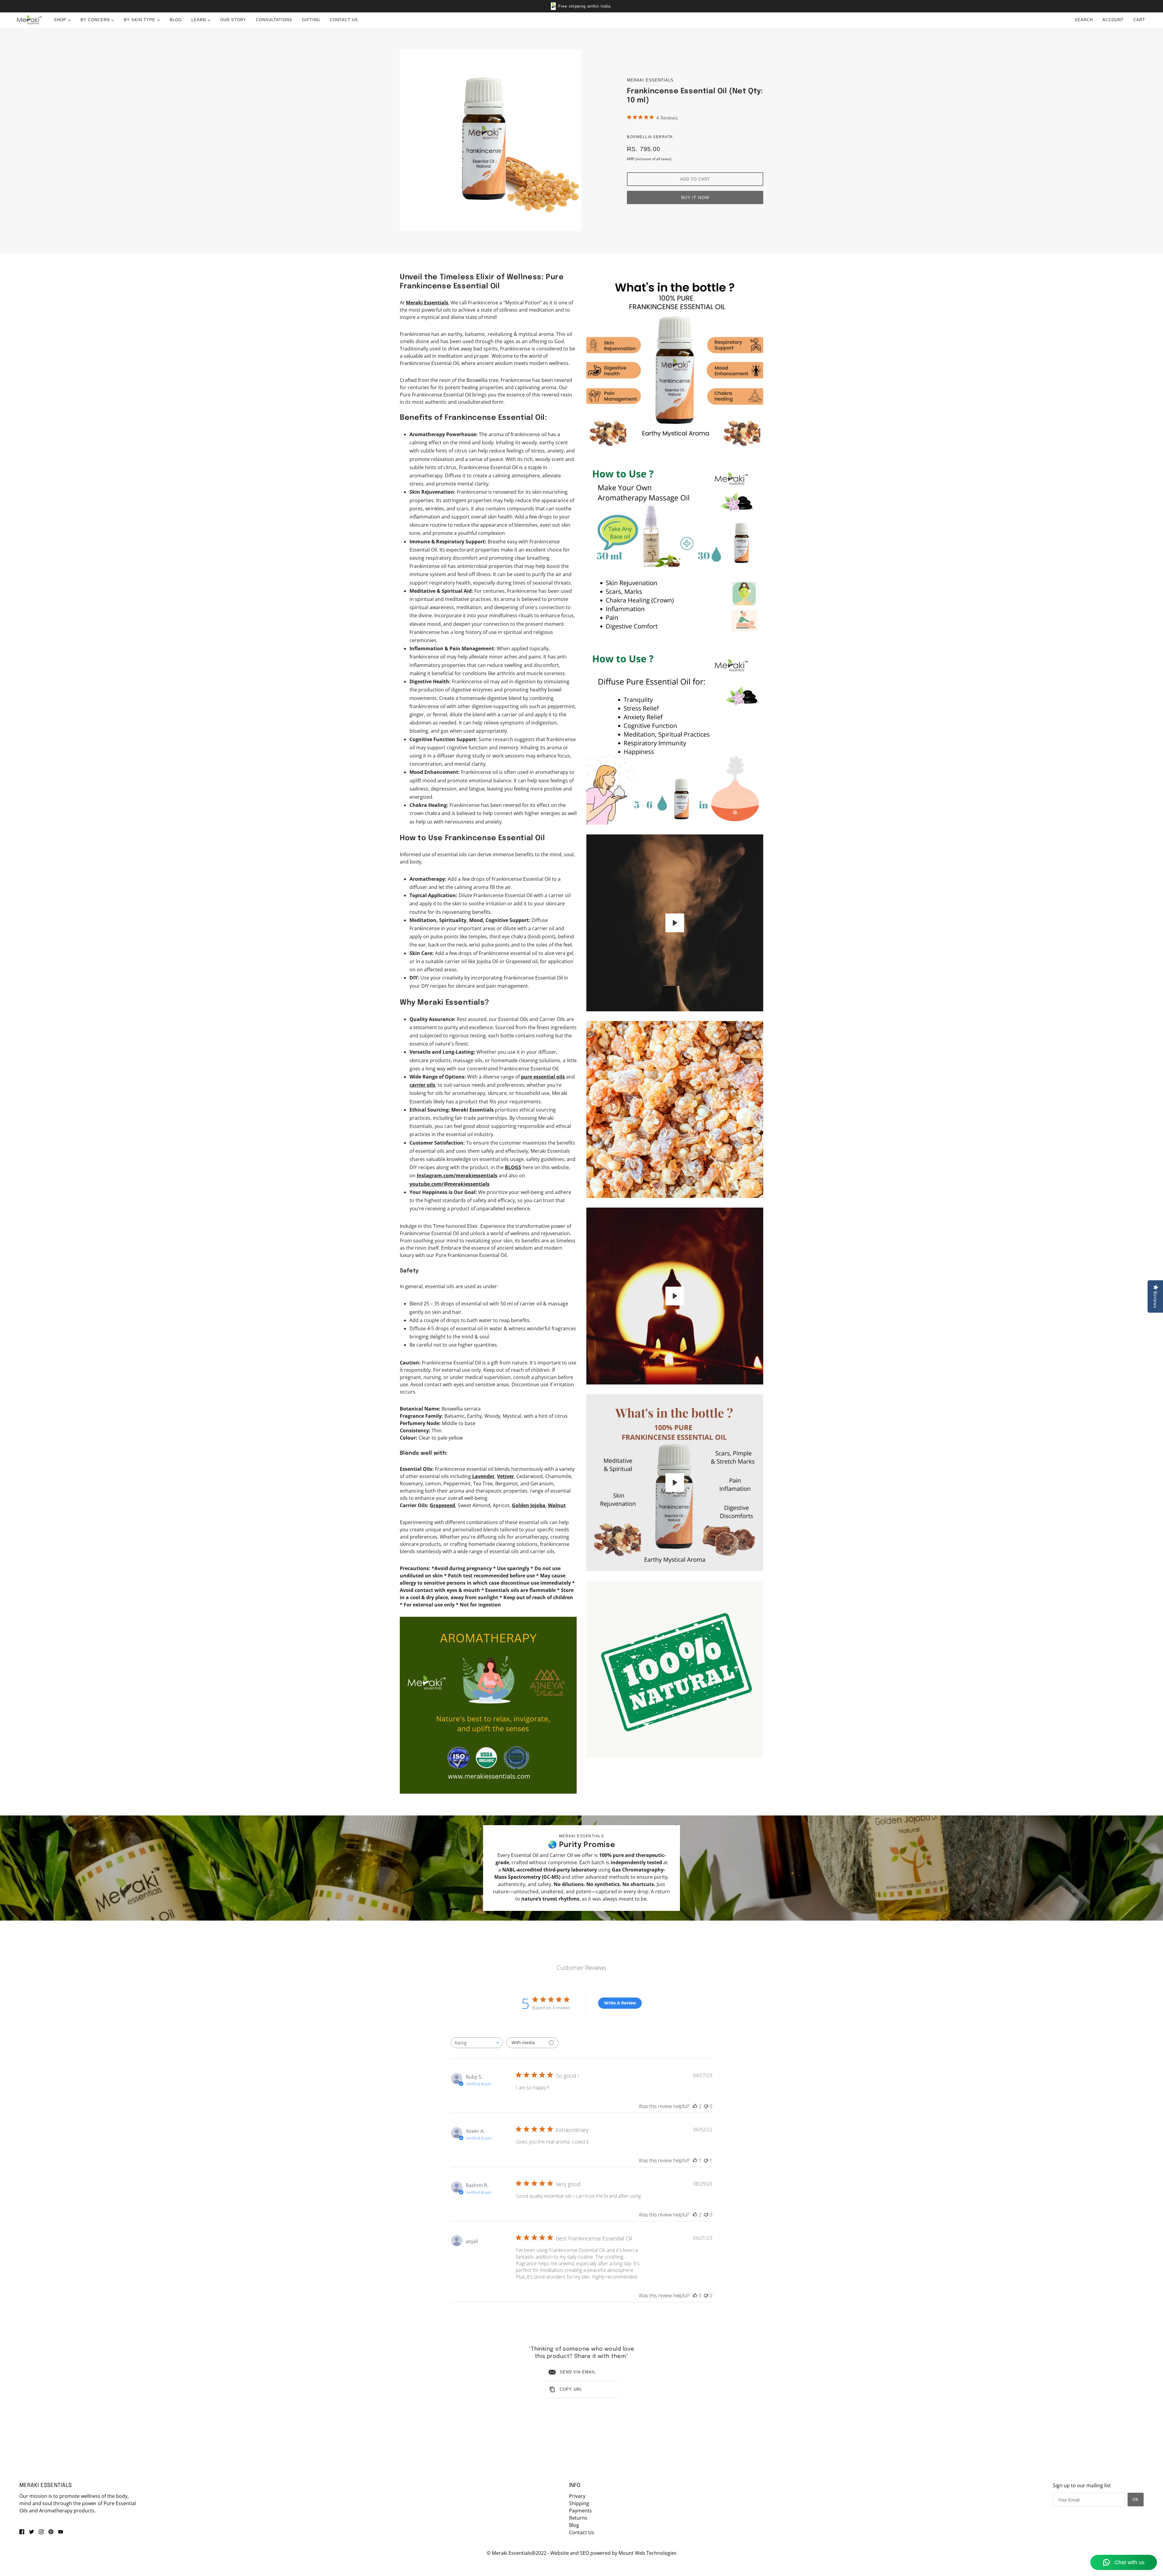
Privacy (577, 2496)
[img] (22, 2531)
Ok (1136, 2500)
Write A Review (620, 2003)
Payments (580, 2511)
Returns (578, 2518)
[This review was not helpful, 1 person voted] (706, 2160)
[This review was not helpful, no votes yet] (706, 2106)
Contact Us (582, 2532)
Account (1113, 20)
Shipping (579, 2503)
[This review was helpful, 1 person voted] (695, 2160)
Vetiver (505, 1476)
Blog (574, 2525)
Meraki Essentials (650, 80)
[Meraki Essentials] (29, 20)
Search (1084, 20)
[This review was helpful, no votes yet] (695, 2296)
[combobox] (477, 2043)
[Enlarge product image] (491, 140)
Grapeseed (442, 1505)
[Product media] (488, 1705)
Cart (1140, 20)
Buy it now (695, 197)
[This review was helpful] (695, 2106)
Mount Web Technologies (648, 2553)
